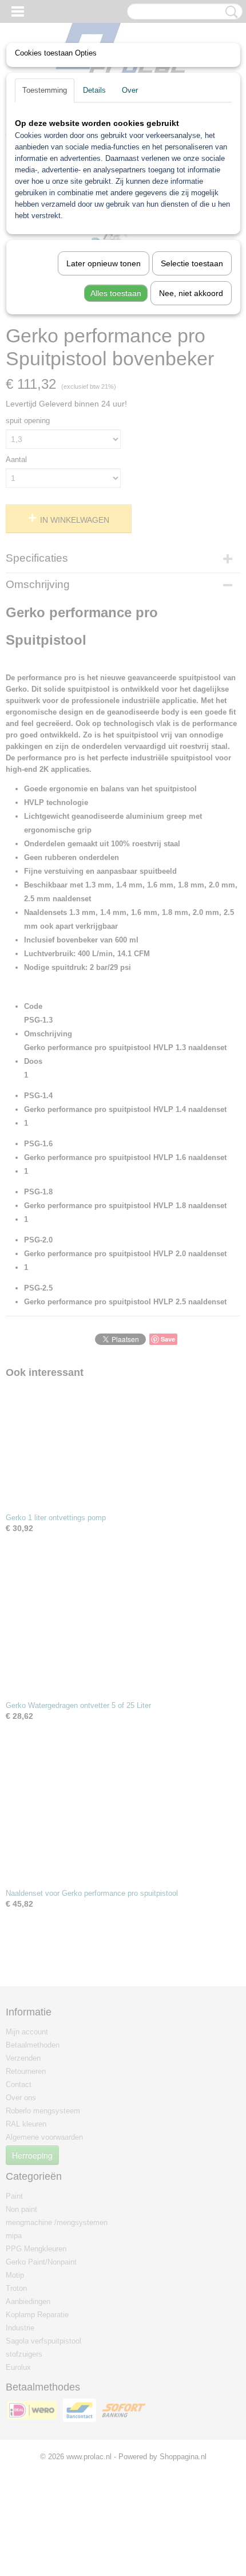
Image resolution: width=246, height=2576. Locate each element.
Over (130, 90)
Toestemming (45, 90)
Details (94, 90)
